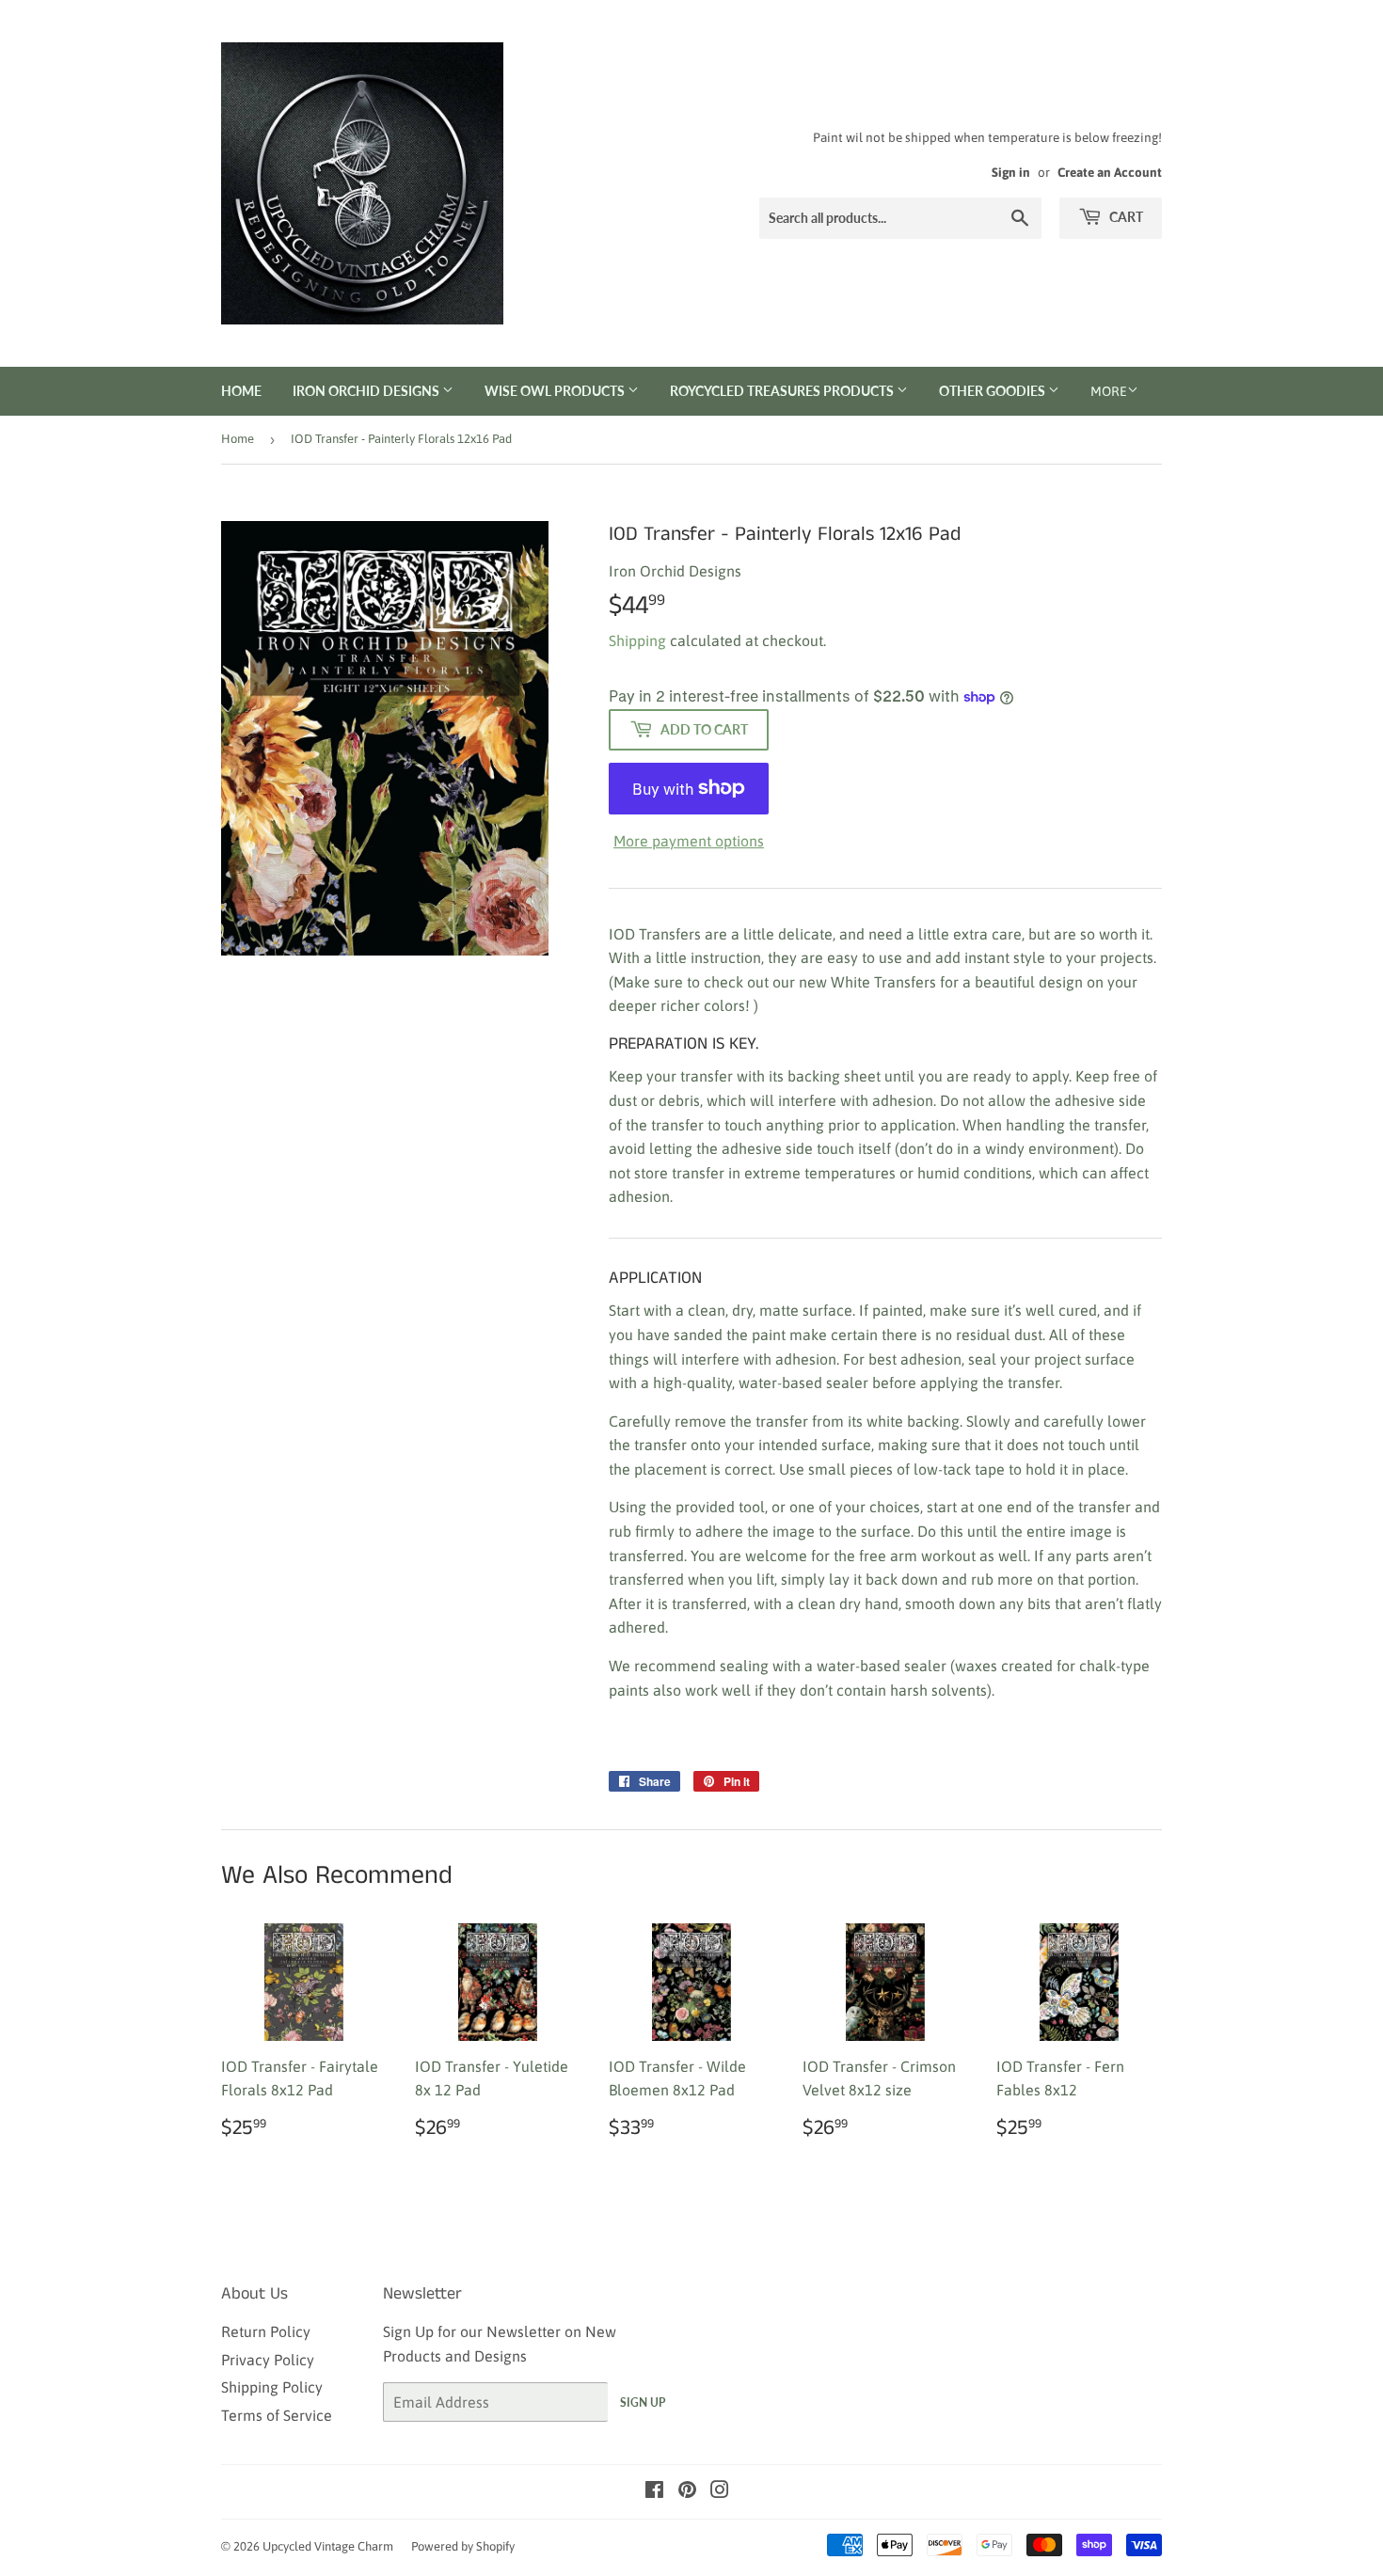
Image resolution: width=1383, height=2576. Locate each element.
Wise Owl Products (556, 391)
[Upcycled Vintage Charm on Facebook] (654, 2491)
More (1109, 391)
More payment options (689, 841)
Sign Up (643, 2402)
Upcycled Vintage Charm (328, 2546)
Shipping (637, 640)
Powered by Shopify (463, 2546)
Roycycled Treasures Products (783, 391)
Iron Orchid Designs (367, 391)
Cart (1125, 217)
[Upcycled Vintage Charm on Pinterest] (687, 2491)
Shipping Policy (272, 2387)
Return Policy (266, 2331)
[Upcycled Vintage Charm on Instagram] (720, 2491)
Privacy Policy (268, 2360)
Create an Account (1110, 172)
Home (241, 391)
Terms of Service (277, 2415)
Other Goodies (994, 391)
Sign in (1011, 172)
